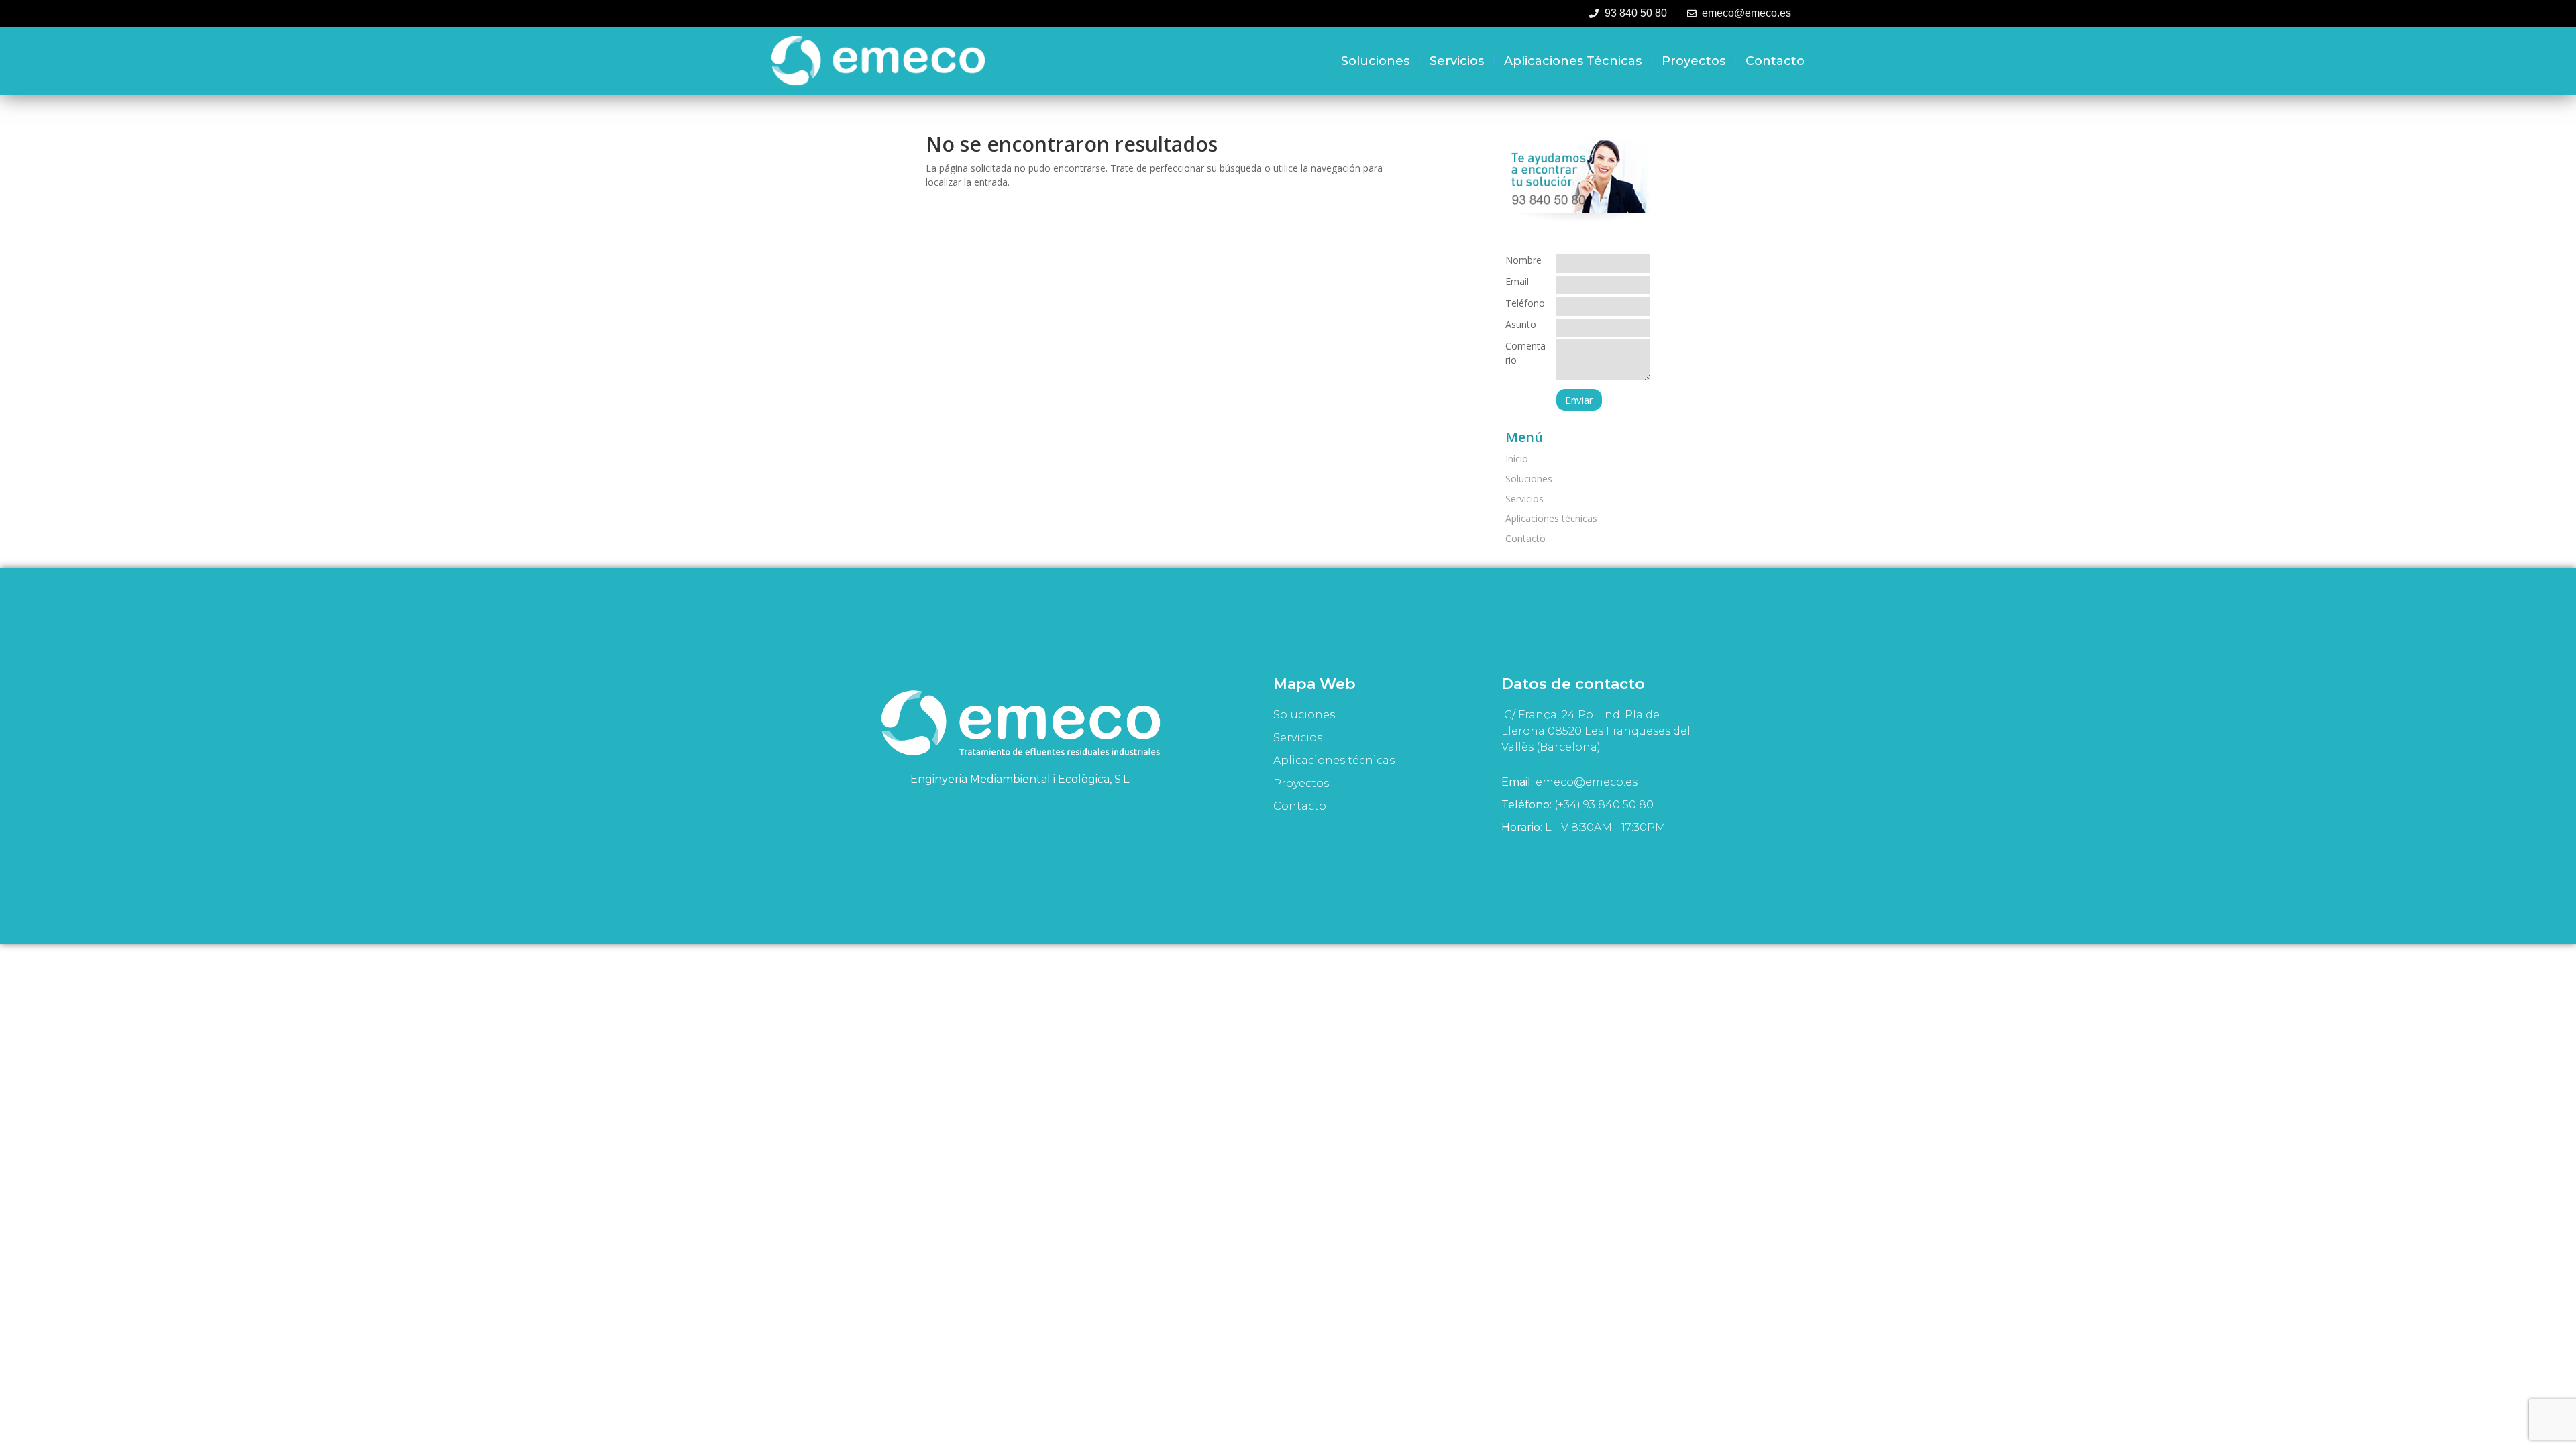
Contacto (1775, 61)
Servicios (1457, 61)
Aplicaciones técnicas (1573, 61)
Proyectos (1694, 61)
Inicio (1517, 459)
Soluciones (1375, 61)
